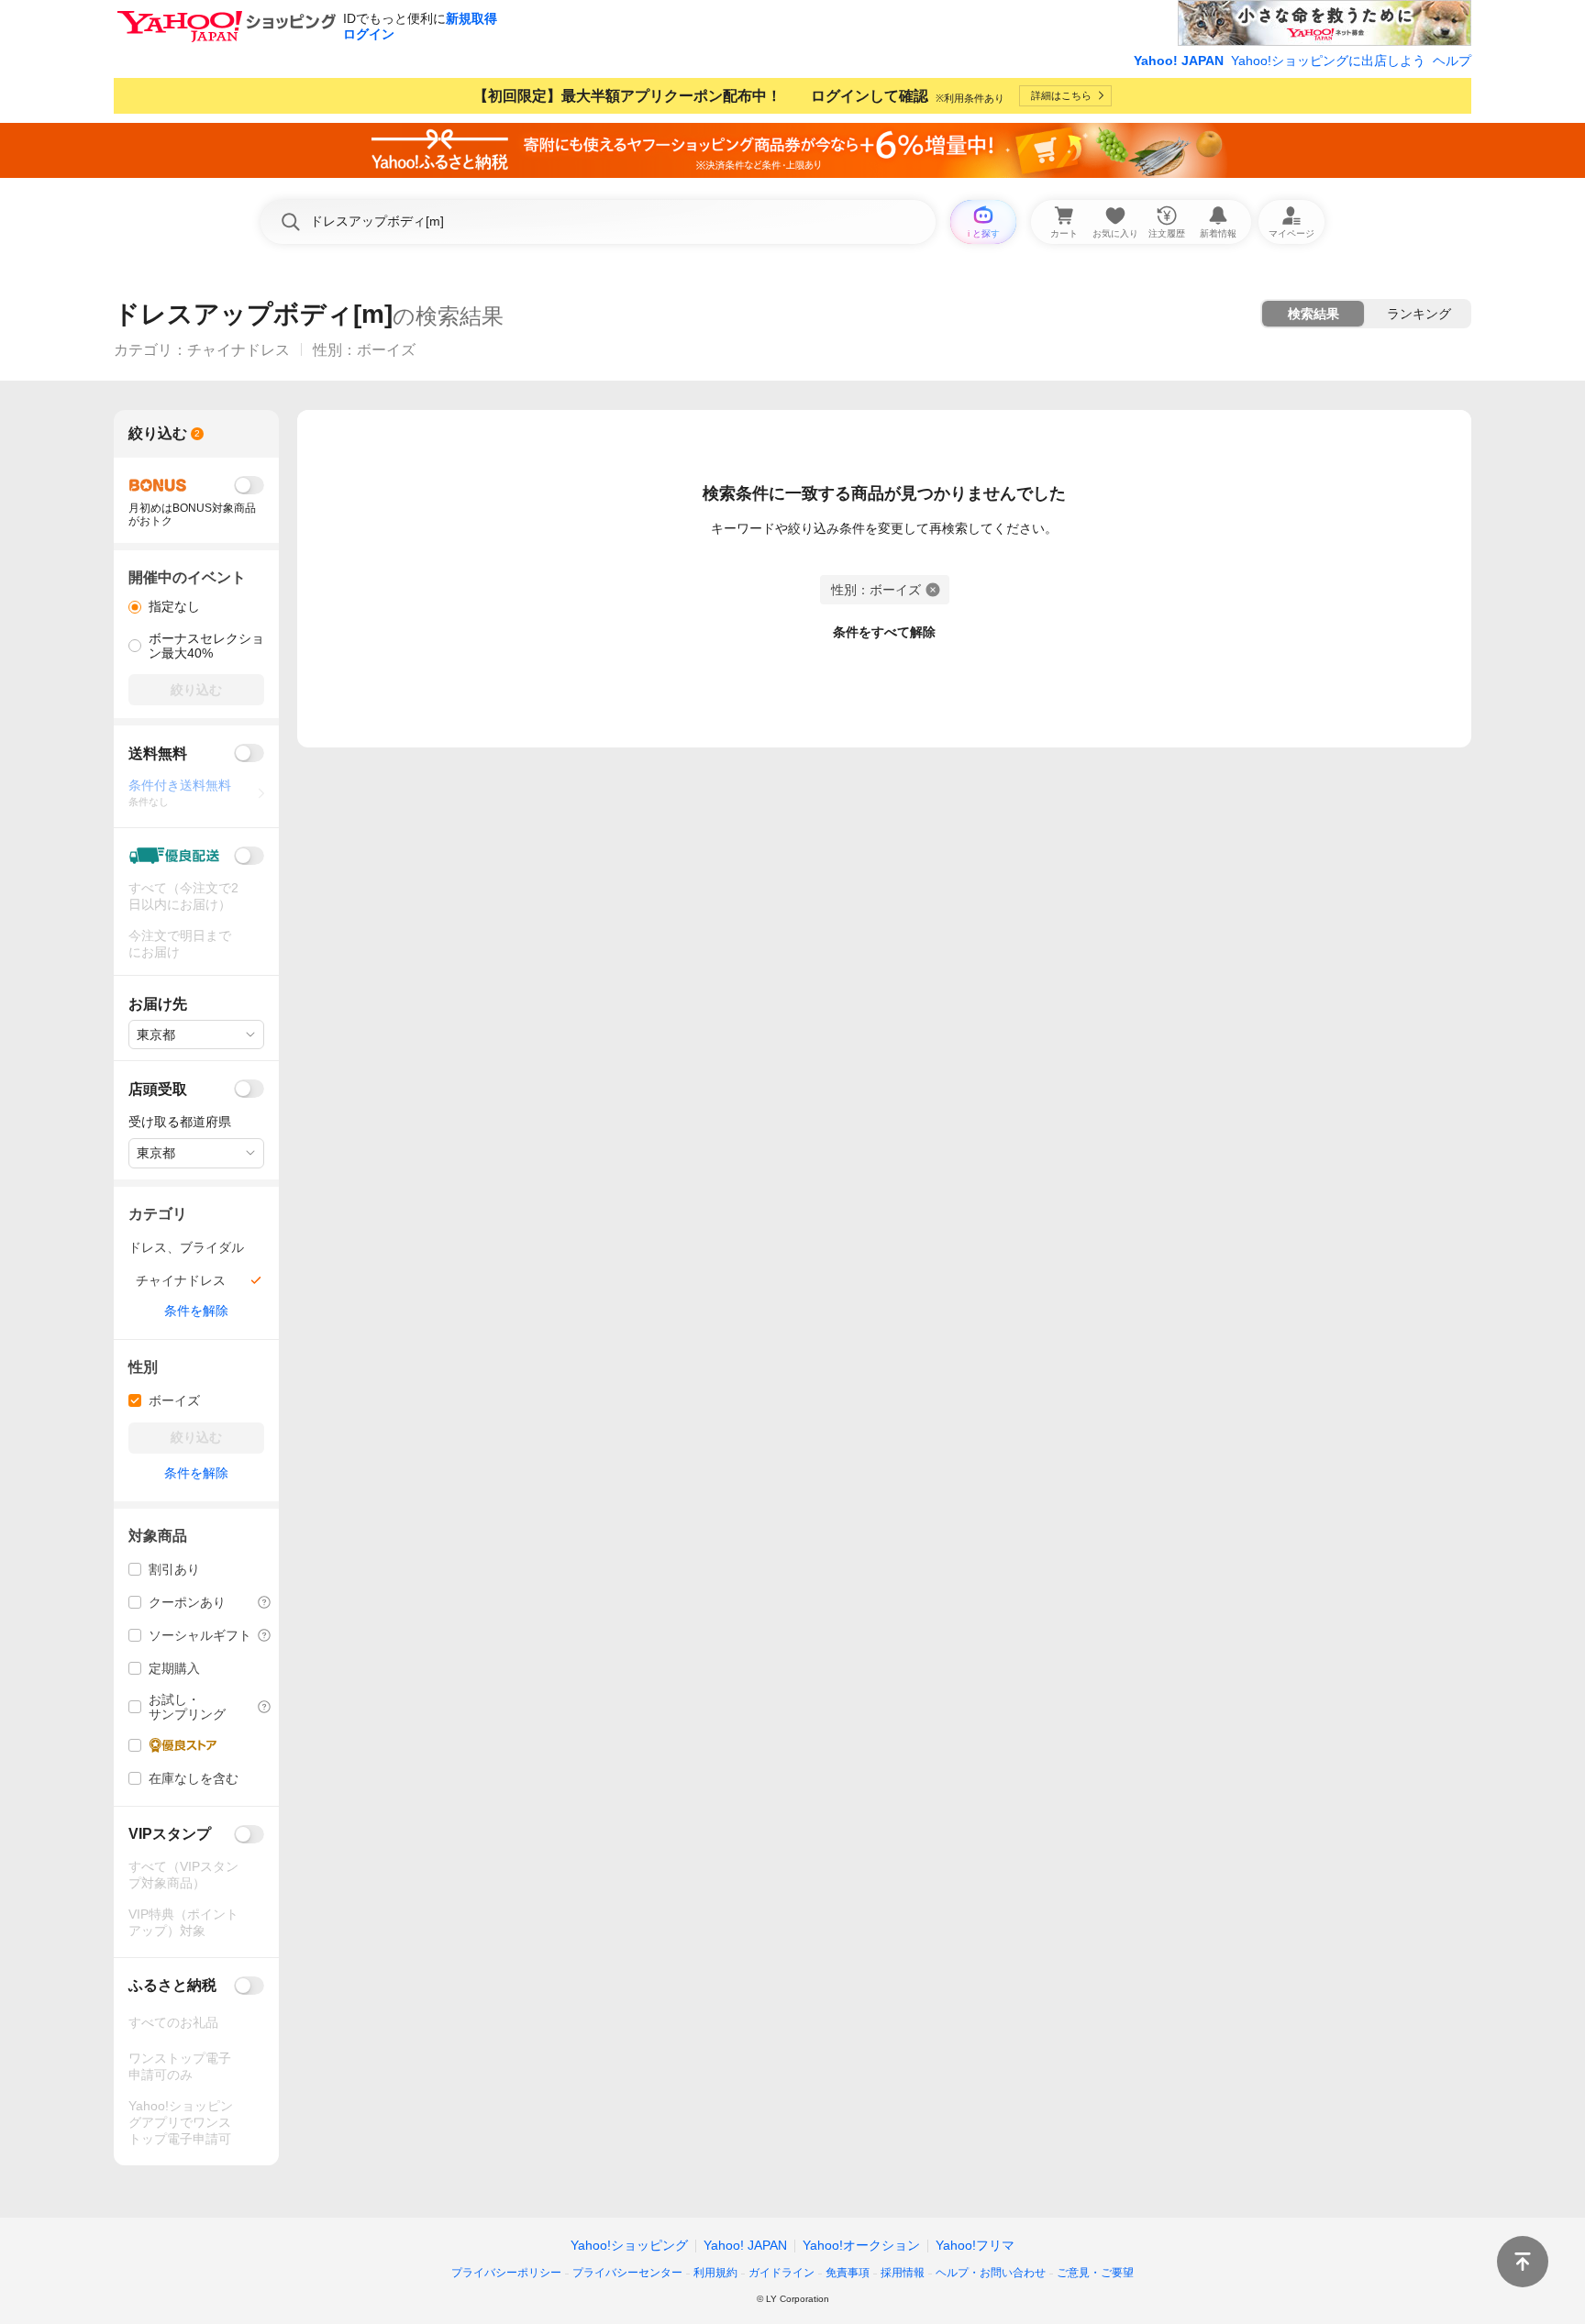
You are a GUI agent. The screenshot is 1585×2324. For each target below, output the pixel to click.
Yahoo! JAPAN (1179, 61)
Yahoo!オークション (861, 2245)
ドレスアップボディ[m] (253, 314)
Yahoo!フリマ (975, 2245)
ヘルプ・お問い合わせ (991, 2273)
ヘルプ (1452, 61)
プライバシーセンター (627, 2273)
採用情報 (903, 2273)
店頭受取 (158, 1089)
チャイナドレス (238, 350)
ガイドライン (781, 2273)
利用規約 (715, 2273)
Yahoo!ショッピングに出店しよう (1328, 61)
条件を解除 (196, 1311)
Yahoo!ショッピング (629, 2245)
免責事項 (848, 2273)
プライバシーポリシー (506, 2273)
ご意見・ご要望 (1095, 2273)
